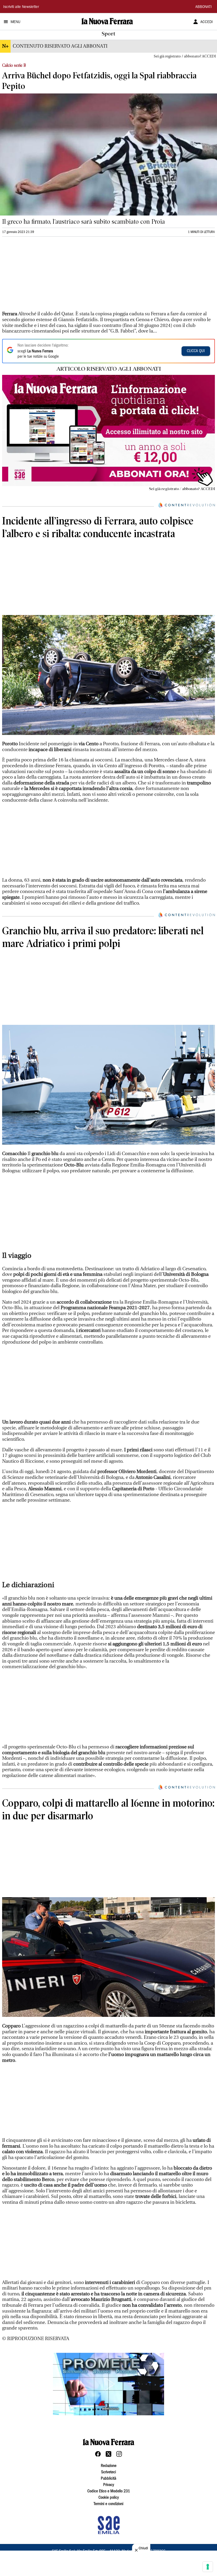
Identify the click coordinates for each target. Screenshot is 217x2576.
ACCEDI (207, 22)
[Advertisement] (42, 276)
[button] (108, 2384)
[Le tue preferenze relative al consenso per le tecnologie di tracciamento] (208, 2567)
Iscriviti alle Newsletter (21, 7)
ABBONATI (204, 7)
